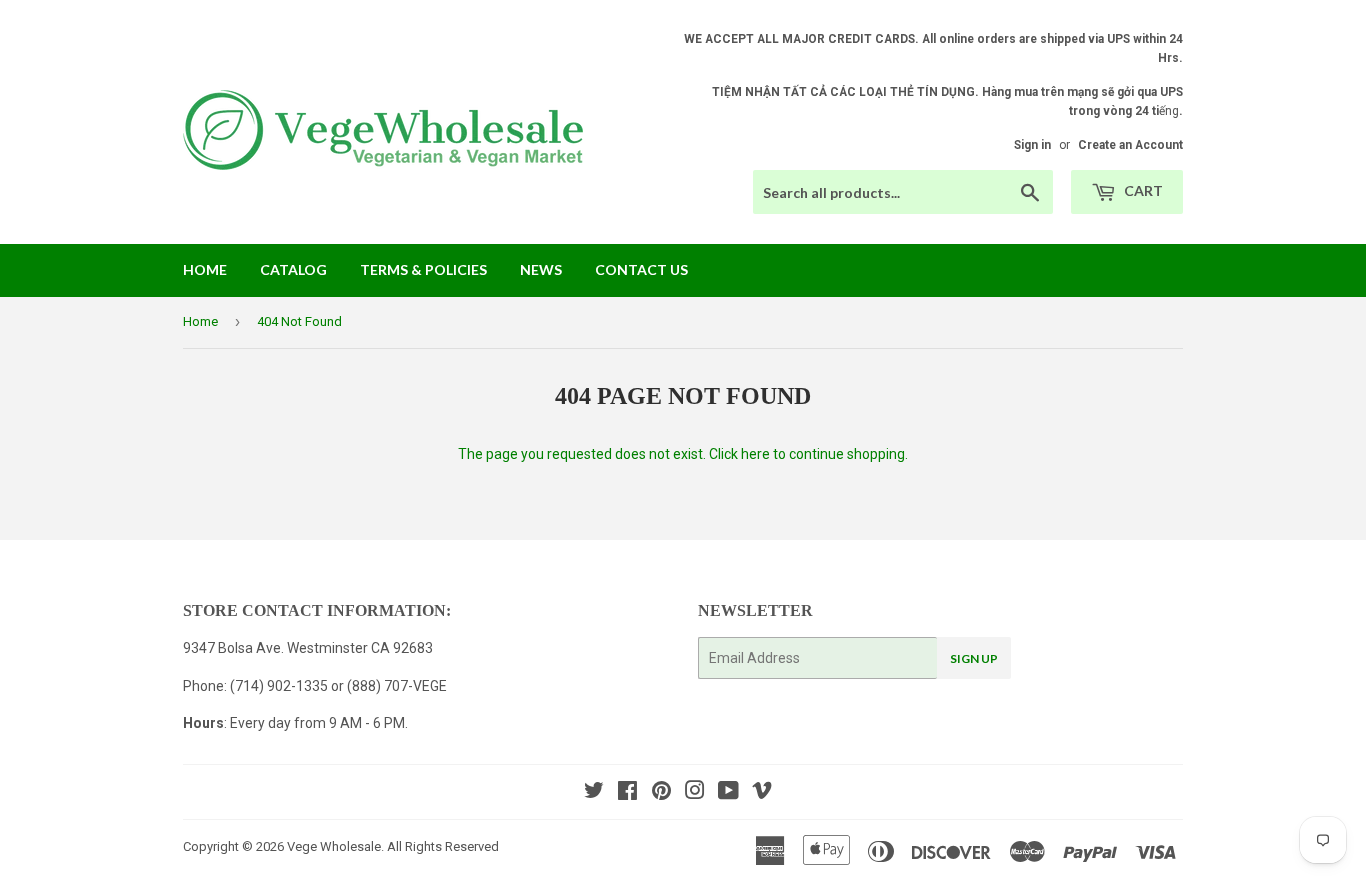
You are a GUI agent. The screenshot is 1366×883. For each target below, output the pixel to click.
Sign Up (974, 658)
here (755, 454)
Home (205, 269)
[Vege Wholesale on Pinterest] (661, 793)
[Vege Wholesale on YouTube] (728, 793)
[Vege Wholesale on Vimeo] (762, 793)
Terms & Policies (423, 269)
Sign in (1032, 145)
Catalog (293, 269)
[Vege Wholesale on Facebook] (627, 793)
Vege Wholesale (334, 846)
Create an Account (1130, 145)
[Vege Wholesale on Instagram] (695, 793)
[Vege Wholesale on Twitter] (594, 793)
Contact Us (641, 269)
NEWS (541, 269)
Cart (1142, 190)
